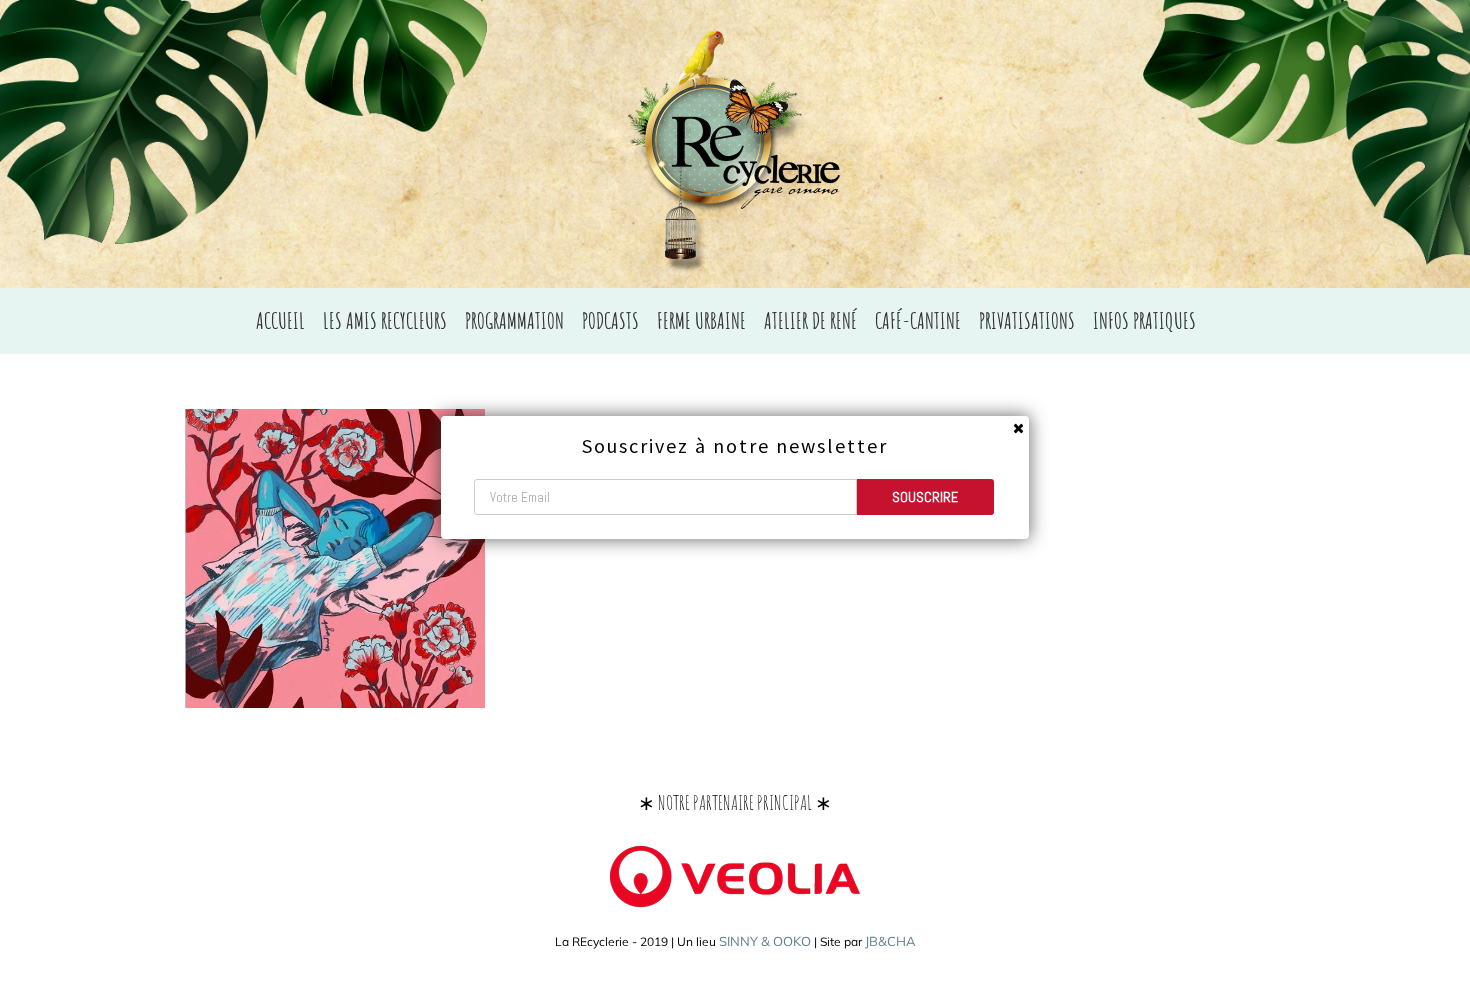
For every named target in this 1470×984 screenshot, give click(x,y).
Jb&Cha (890, 941)
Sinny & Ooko (765, 941)
